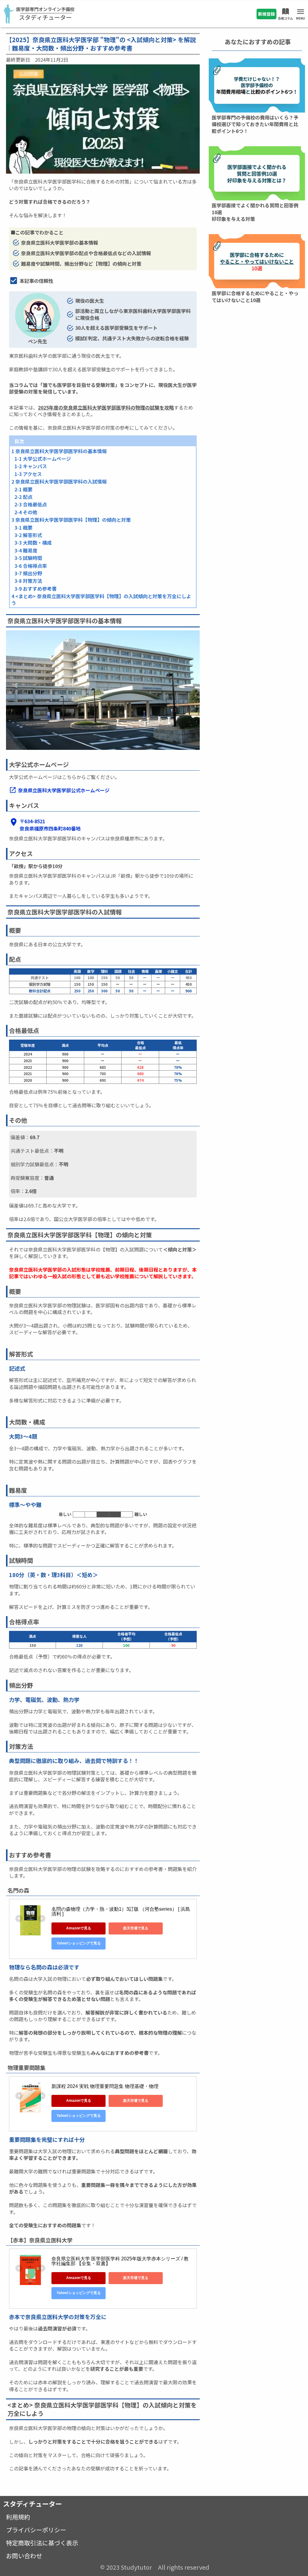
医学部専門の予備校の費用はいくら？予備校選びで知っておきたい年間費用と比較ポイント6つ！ (255, 124)
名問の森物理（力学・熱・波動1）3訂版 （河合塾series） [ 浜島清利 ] (121, 1911)
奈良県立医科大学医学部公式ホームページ (64, 790)
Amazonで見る (79, 1928)
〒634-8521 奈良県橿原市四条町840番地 (50, 825)
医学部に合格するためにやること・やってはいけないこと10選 (255, 296)
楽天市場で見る (136, 1928)
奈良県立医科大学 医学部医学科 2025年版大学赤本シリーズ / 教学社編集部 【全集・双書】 (120, 2261)
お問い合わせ (24, 2556)
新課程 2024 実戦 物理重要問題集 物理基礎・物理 (105, 2086)
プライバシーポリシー (36, 2530)
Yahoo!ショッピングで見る (79, 1943)
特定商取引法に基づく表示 (42, 2543)
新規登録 (266, 14)
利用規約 (18, 2517)
